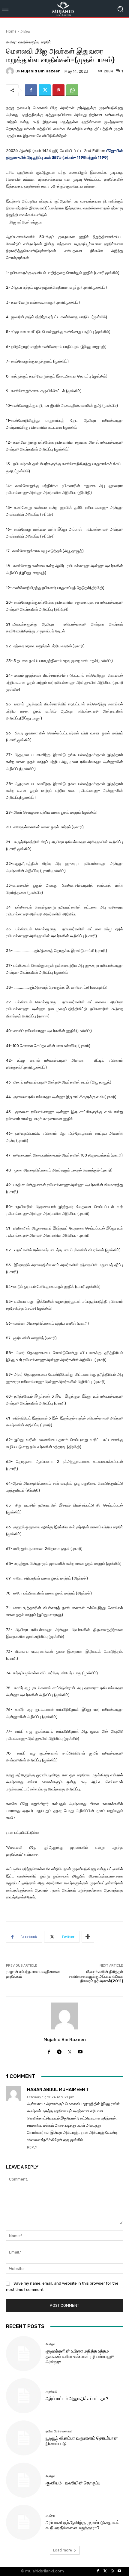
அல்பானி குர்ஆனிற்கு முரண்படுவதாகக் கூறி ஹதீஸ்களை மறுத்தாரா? (82, 2525)
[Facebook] (31, 90)
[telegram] (59, 2051)
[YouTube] (119, 2571)
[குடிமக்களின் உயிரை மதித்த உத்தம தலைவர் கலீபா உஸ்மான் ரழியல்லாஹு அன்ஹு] (24, 2354)
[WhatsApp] (72, 90)
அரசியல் (51, 2392)
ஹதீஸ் (46, 42)
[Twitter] (45, 90)
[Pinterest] (58, 90)
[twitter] (70, 2051)
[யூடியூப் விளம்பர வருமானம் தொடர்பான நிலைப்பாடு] (24, 2438)
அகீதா (25, 31)
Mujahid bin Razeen (41, 71)
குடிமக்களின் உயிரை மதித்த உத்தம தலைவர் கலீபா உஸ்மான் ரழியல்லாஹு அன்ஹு (80, 2356)
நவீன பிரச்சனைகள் (59, 2431)
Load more (63, 2550)
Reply (32, 2147)
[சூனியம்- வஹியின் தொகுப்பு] (24, 2480)
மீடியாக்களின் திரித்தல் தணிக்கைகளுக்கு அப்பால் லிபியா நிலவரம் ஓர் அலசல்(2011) (96, 1976)
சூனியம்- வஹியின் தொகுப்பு (73, 2483)
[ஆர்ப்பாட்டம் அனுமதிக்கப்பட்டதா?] (24, 2396)
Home (11, 31)
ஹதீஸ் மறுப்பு (29, 42)
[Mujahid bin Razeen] (11, 71)
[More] (88, 1937)
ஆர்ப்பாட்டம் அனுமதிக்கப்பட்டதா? (77, 2399)
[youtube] (80, 2051)
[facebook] (49, 2051)
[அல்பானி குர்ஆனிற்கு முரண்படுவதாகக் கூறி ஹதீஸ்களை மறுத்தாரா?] (24, 2522)
